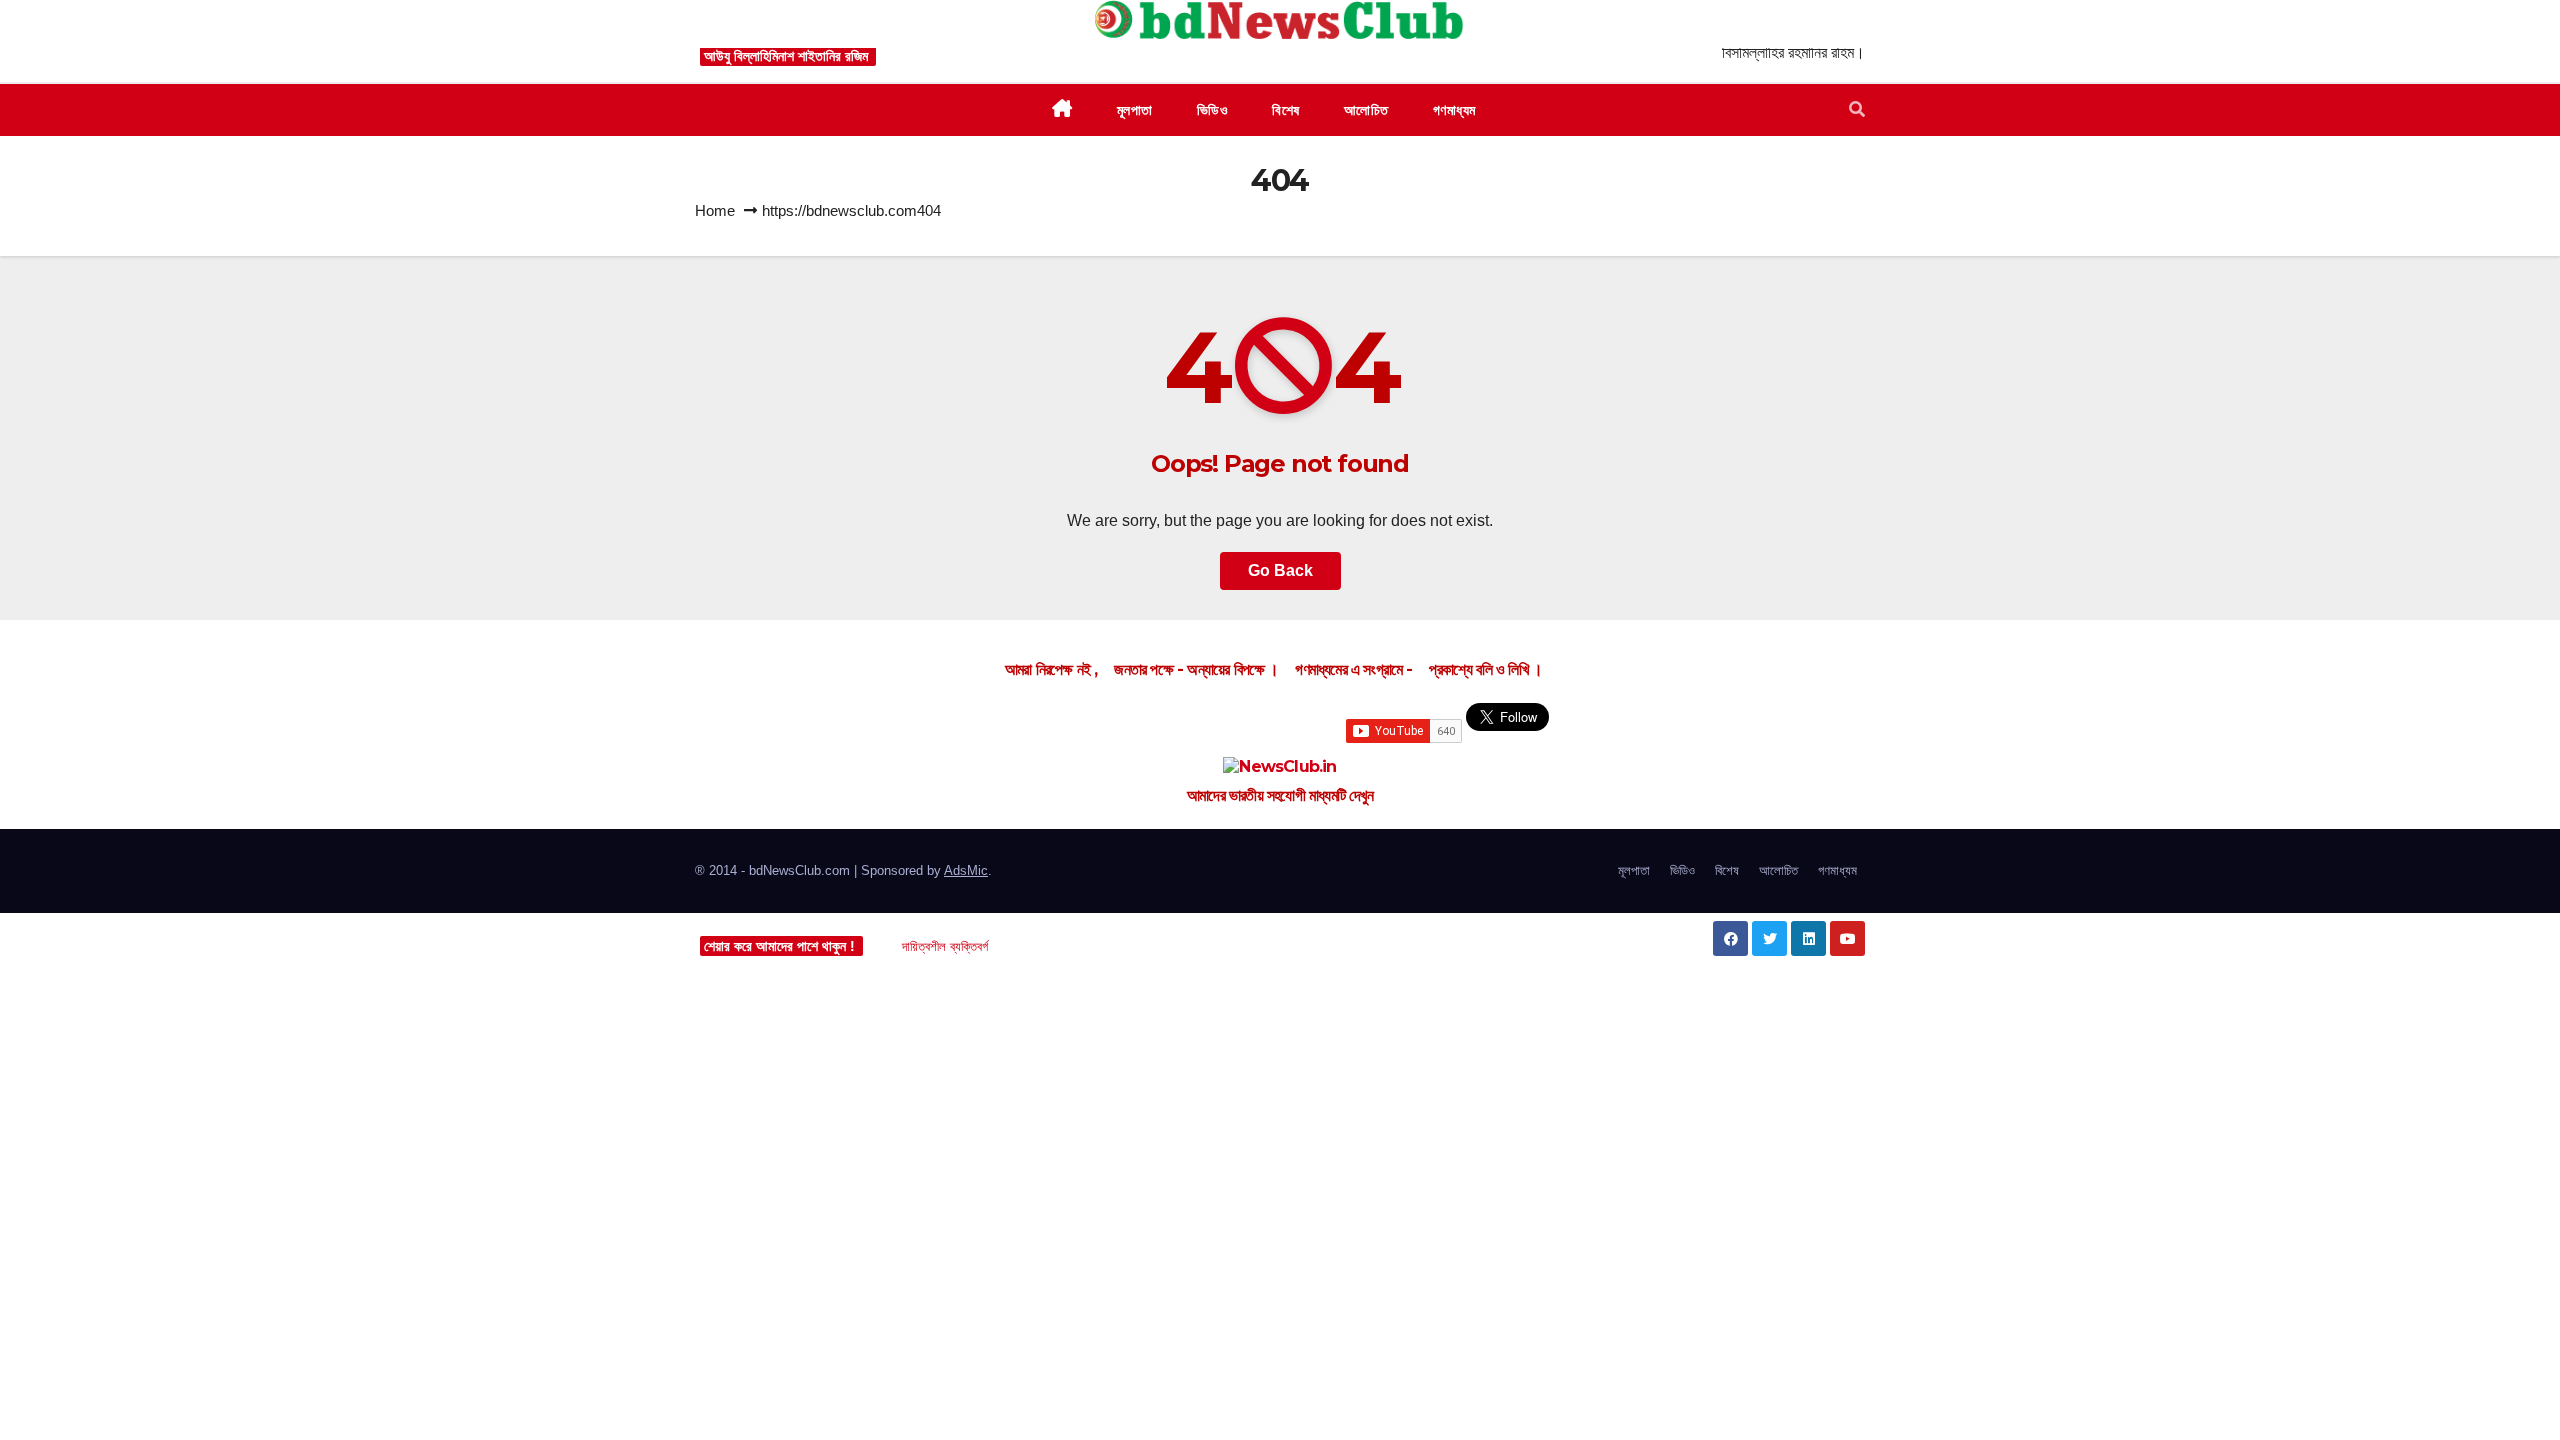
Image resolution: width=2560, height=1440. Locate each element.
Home (715, 210)
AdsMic (966, 870)
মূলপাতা (1634, 870)
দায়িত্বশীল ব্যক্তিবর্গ (945, 946)
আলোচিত (1778, 870)
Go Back (1280, 570)
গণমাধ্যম (1837, 870)
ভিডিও (1682, 870)
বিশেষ (1727, 870)
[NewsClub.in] (1280, 767)
